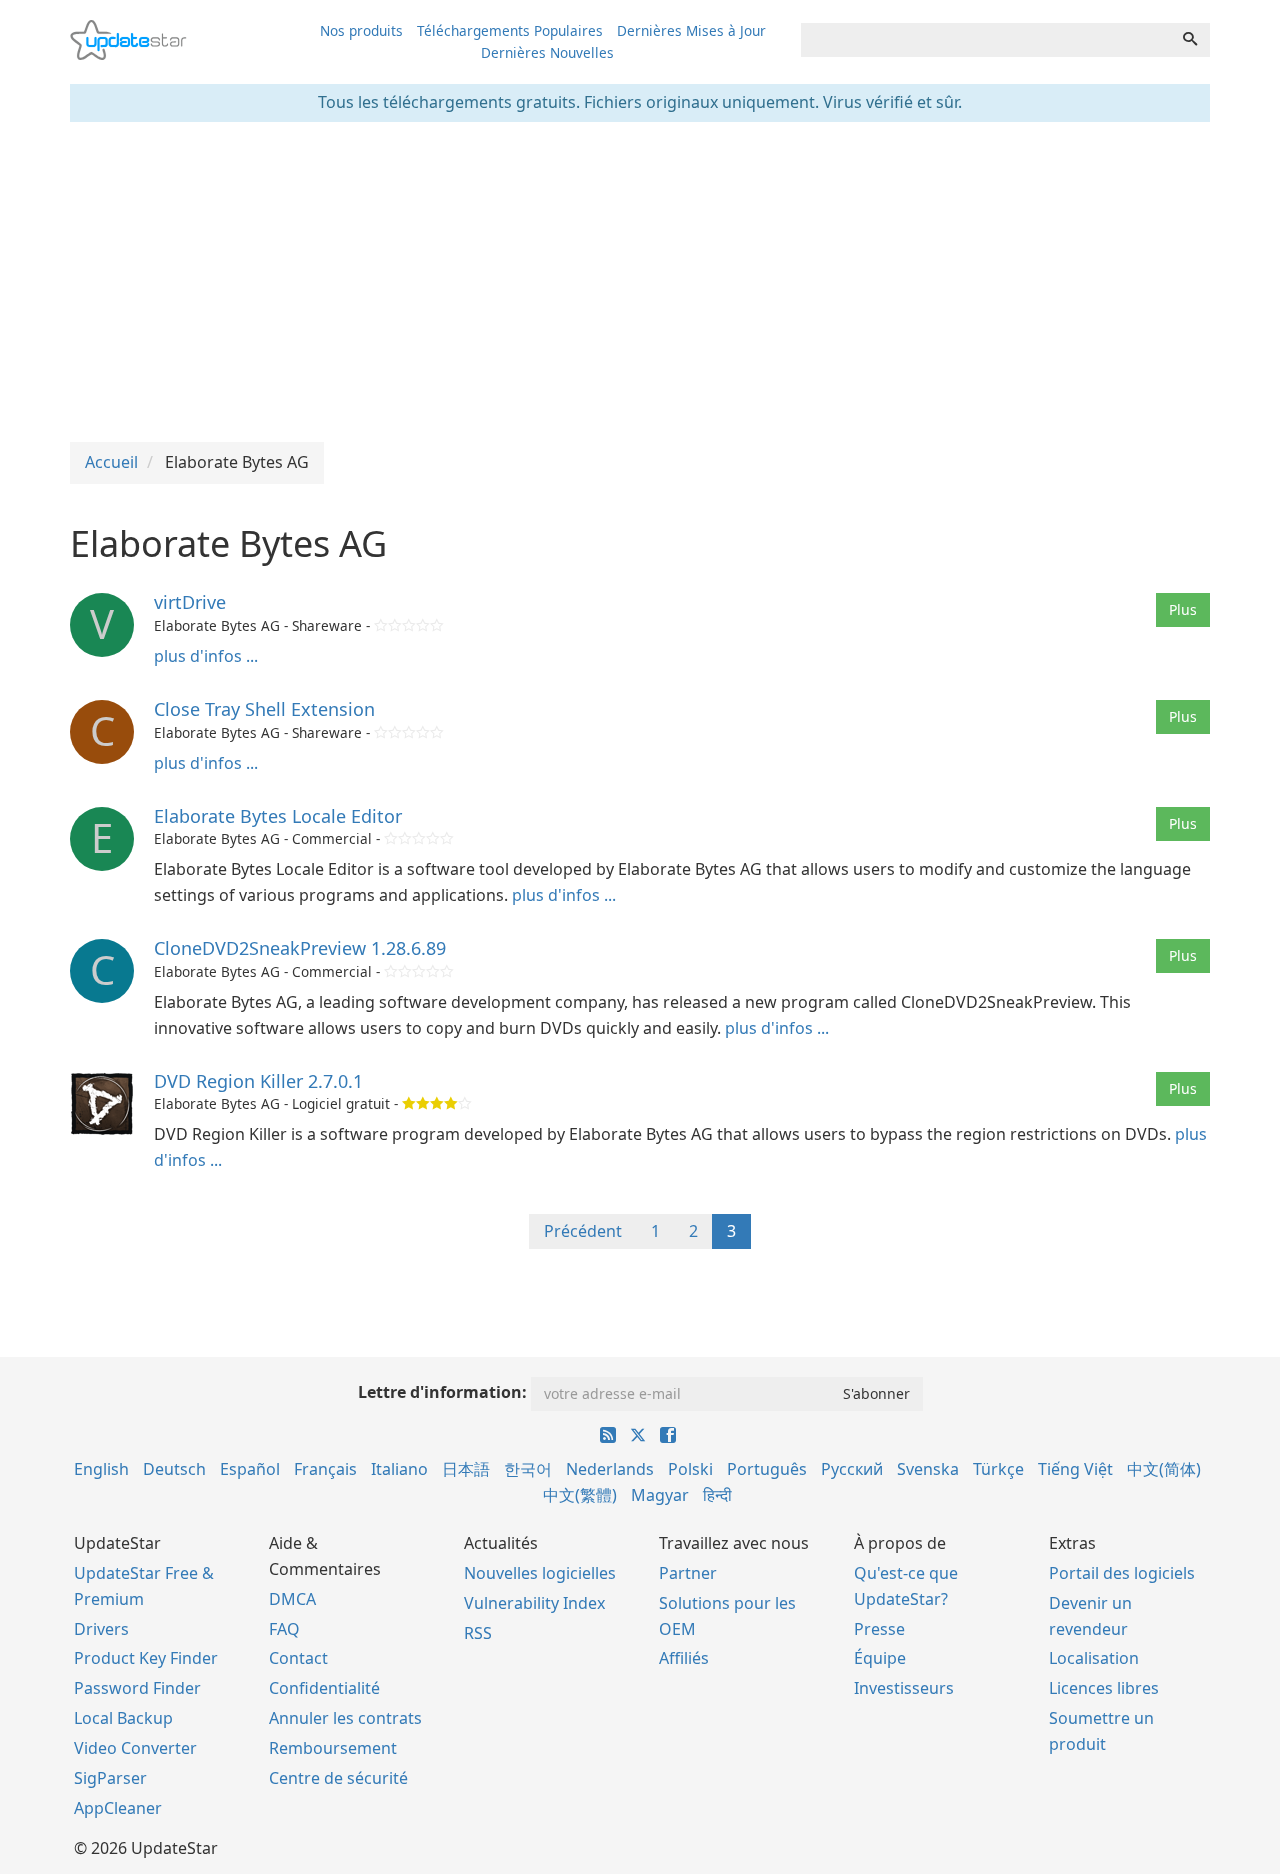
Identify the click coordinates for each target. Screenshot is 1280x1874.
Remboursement (333, 1748)
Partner (688, 1573)
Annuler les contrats (345, 1718)
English (101, 1469)
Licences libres (1104, 1688)
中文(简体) (1164, 1469)
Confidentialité (324, 1688)
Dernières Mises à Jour (691, 30)
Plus (1183, 609)
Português (767, 1469)
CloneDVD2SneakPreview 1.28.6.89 (300, 948)
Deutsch (174, 1469)
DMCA (292, 1599)
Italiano (399, 1469)
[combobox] (986, 40)
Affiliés (684, 1658)
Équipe (880, 1658)
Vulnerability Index (534, 1603)
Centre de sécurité (338, 1778)
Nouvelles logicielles (540, 1573)
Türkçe (998, 1469)
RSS (478, 1633)
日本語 (466, 1469)
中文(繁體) (580, 1495)
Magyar (660, 1495)
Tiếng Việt (1075, 1469)
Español (250, 1469)
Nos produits (361, 30)
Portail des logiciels (1122, 1573)
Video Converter (135, 1748)
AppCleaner (118, 1808)
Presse (879, 1629)
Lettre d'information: (442, 1392)
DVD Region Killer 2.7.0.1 (258, 1081)
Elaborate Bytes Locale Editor (278, 816)
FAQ (284, 1629)
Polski (690, 1469)
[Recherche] (1190, 40)
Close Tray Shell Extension (264, 709)
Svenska (928, 1469)
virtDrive (190, 602)
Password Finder (137, 1688)
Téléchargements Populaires (510, 30)
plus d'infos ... (206, 656)
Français (325, 1469)
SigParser (110, 1778)
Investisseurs (904, 1688)
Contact (298, 1658)
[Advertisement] (640, 282)
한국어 (528, 1469)
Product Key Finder (146, 1658)
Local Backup (123, 1718)
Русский (852, 1469)
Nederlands (610, 1469)
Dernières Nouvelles (547, 52)
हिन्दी (717, 1495)
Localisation (1094, 1658)
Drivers (101, 1629)
